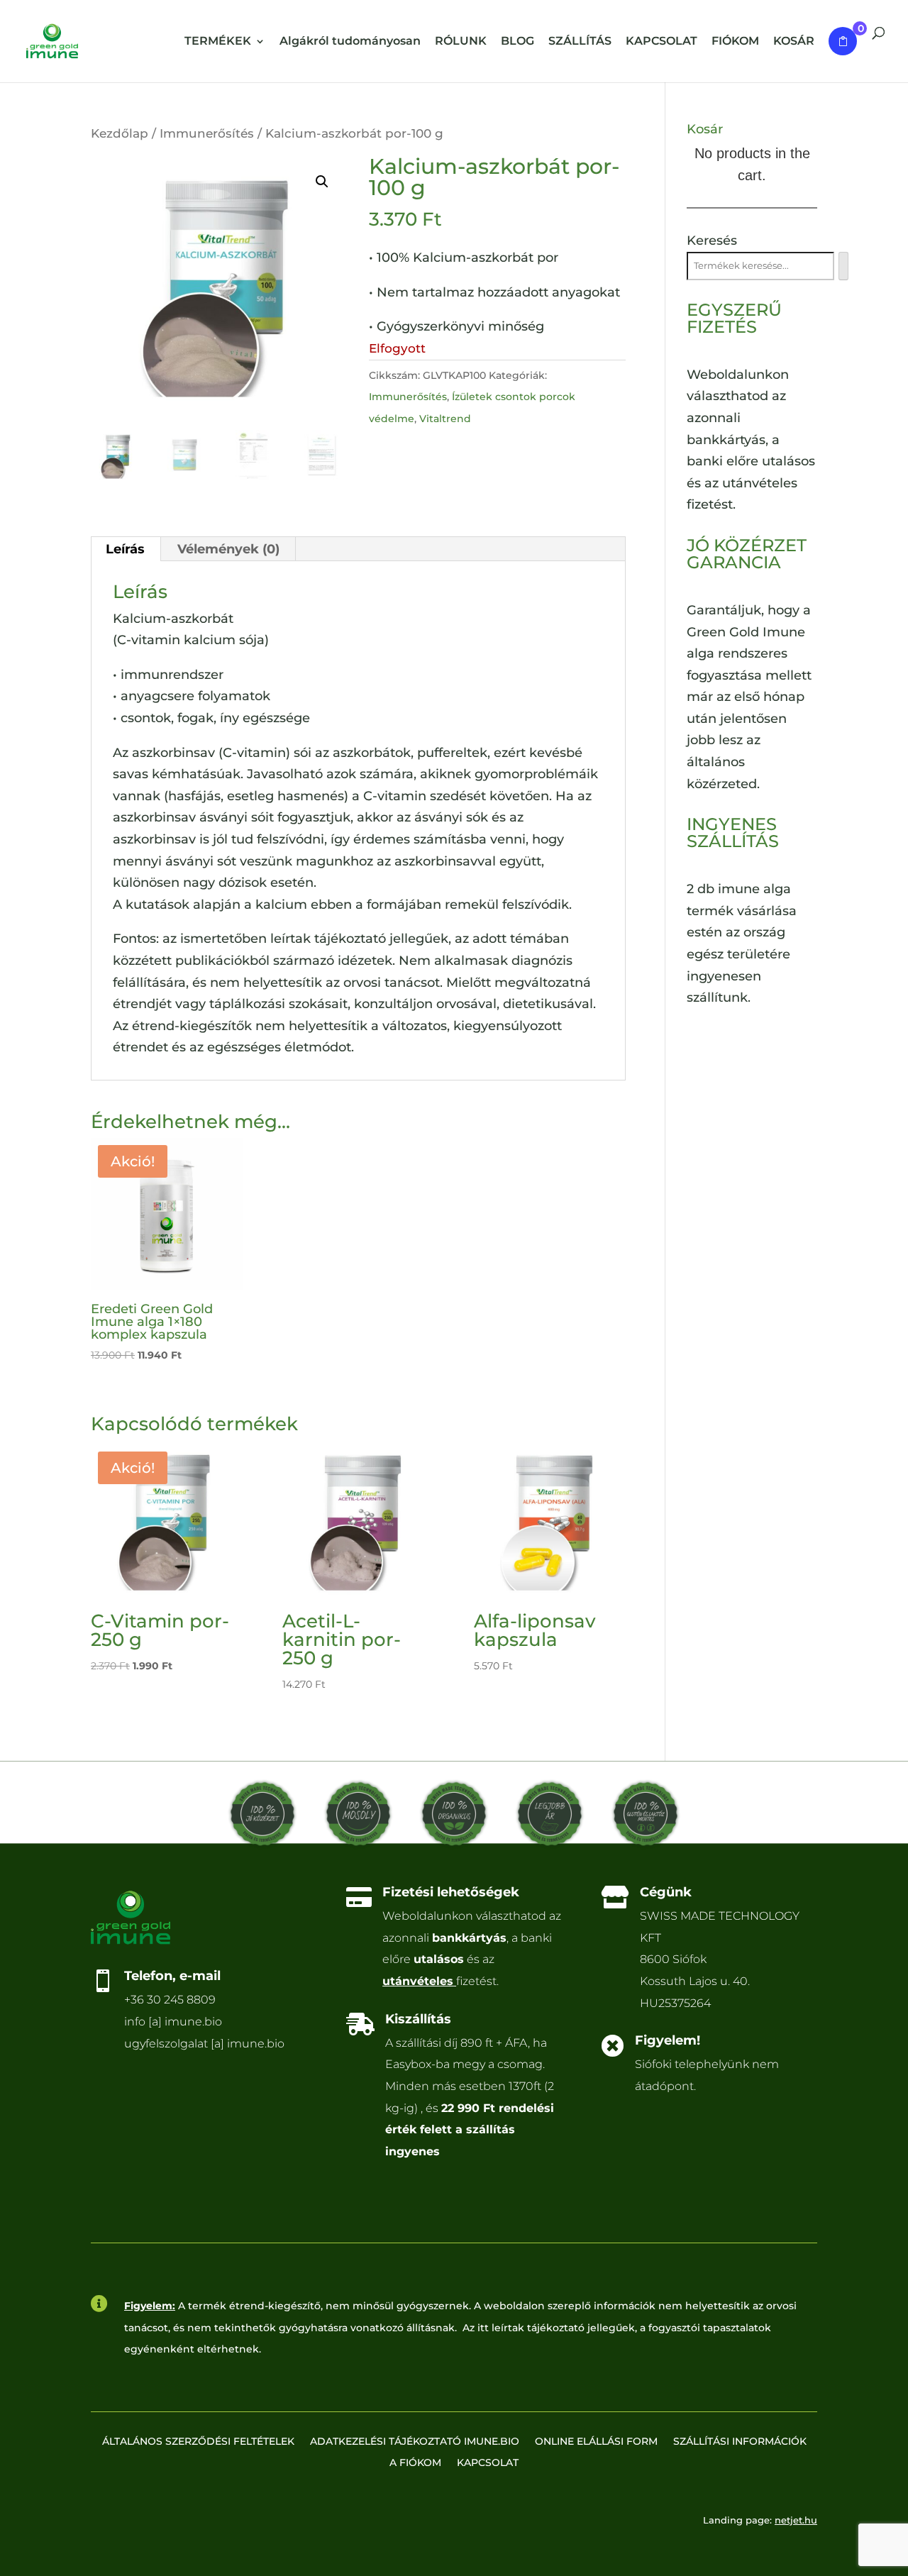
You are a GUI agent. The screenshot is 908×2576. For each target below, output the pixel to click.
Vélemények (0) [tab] (228, 549)
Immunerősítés (207, 133)
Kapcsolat (488, 2463)
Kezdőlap (120, 133)
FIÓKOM (735, 42)
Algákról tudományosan (350, 42)
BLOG (517, 42)
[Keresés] (843, 266)
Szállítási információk (740, 2442)
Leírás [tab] (125, 549)
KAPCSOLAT (661, 42)
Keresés (712, 241)
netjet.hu (796, 2520)
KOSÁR (794, 42)
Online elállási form (596, 2442)
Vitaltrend (445, 419)
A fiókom (415, 2463)
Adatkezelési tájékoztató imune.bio (415, 2442)
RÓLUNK (461, 42)
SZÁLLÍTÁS (580, 42)
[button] (322, 182)
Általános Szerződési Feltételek (198, 2442)
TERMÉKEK (218, 42)
